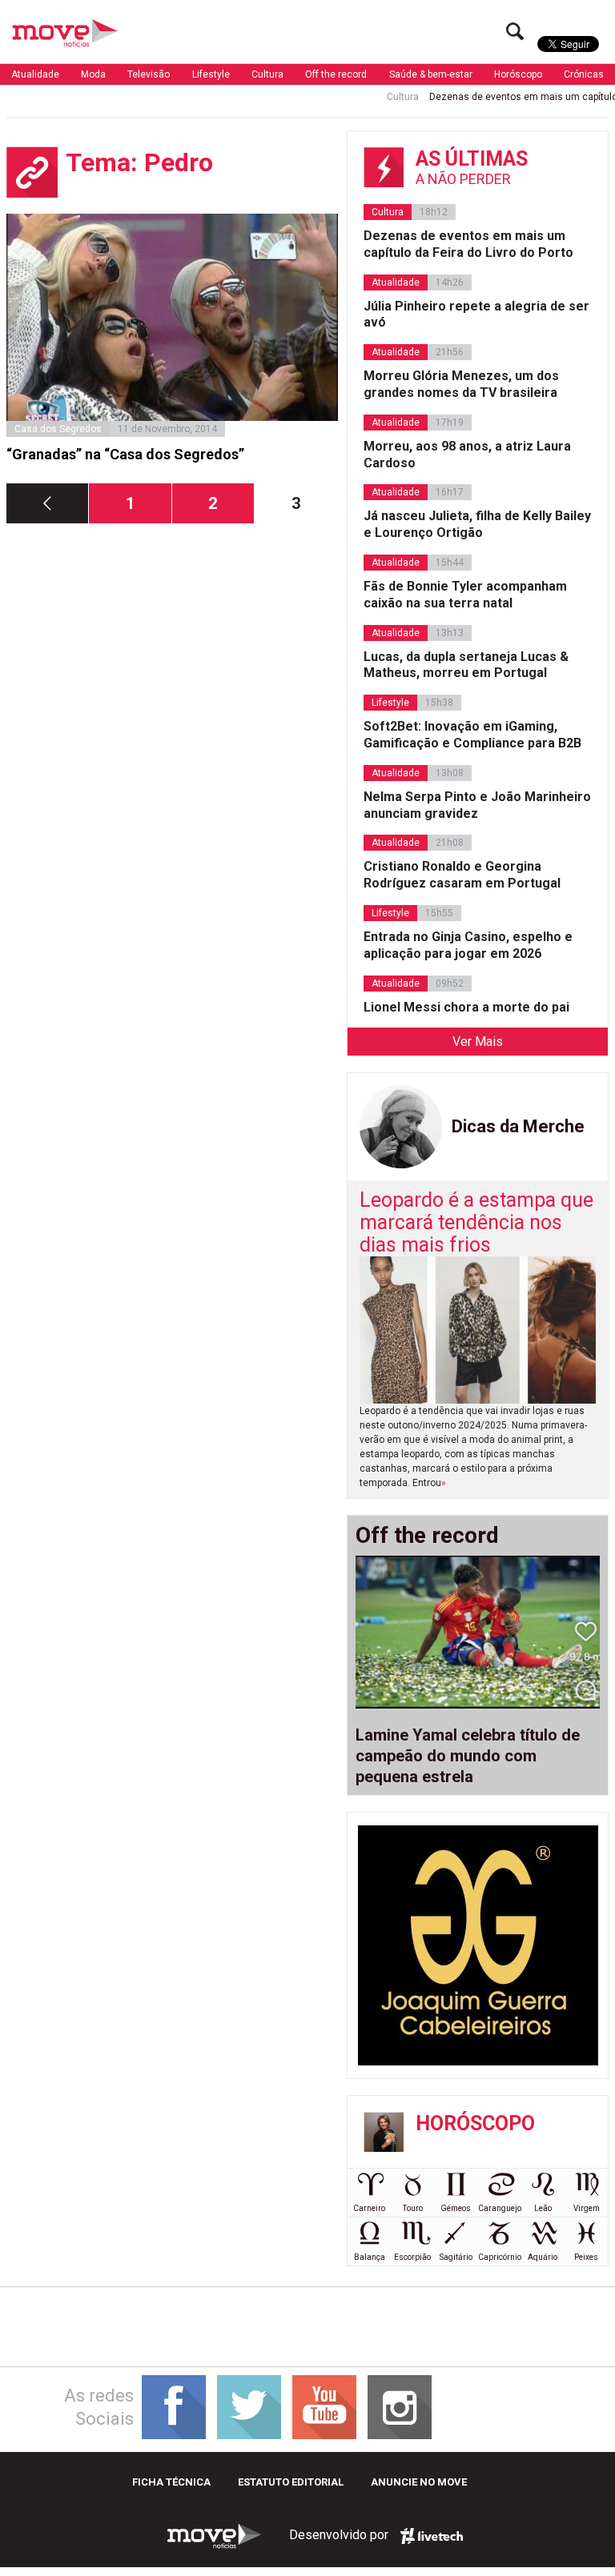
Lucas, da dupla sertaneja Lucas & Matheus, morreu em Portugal (466, 665)
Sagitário (456, 2257)
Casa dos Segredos (58, 429)
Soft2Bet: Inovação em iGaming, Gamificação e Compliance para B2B (472, 735)
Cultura (267, 74)
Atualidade (35, 74)
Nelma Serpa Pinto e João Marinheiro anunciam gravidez (477, 805)
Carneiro (369, 2208)
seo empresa (432, 2536)
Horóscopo (518, 74)
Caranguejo (500, 2208)
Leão (543, 2208)
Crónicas (584, 74)
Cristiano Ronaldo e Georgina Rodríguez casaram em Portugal (462, 875)
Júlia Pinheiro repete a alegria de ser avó (476, 314)
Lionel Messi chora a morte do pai (466, 1007)
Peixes (586, 2257)
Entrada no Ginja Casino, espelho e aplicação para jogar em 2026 (468, 945)
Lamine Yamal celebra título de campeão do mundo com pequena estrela (468, 1756)
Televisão (149, 74)
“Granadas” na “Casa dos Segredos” (125, 454)
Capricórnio (500, 2257)
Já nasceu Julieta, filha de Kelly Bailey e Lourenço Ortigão (477, 524)
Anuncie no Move (419, 2482)
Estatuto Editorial (291, 2482)
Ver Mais (478, 1042)
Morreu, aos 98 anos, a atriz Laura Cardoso (467, 455)
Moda (93, 74)
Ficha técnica (171, 2482)
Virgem (587, 2208)
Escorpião (412, 2257)
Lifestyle (211, 74)
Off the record (336, 74)
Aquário (543, 2257)
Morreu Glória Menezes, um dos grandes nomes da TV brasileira (461, 384)
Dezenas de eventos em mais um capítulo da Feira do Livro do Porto (468, 244)
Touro (413, 2208)
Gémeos (456, 2208)
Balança (370, 2257)
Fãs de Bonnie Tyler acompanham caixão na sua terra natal (465, 595)
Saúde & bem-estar (431, 74)
